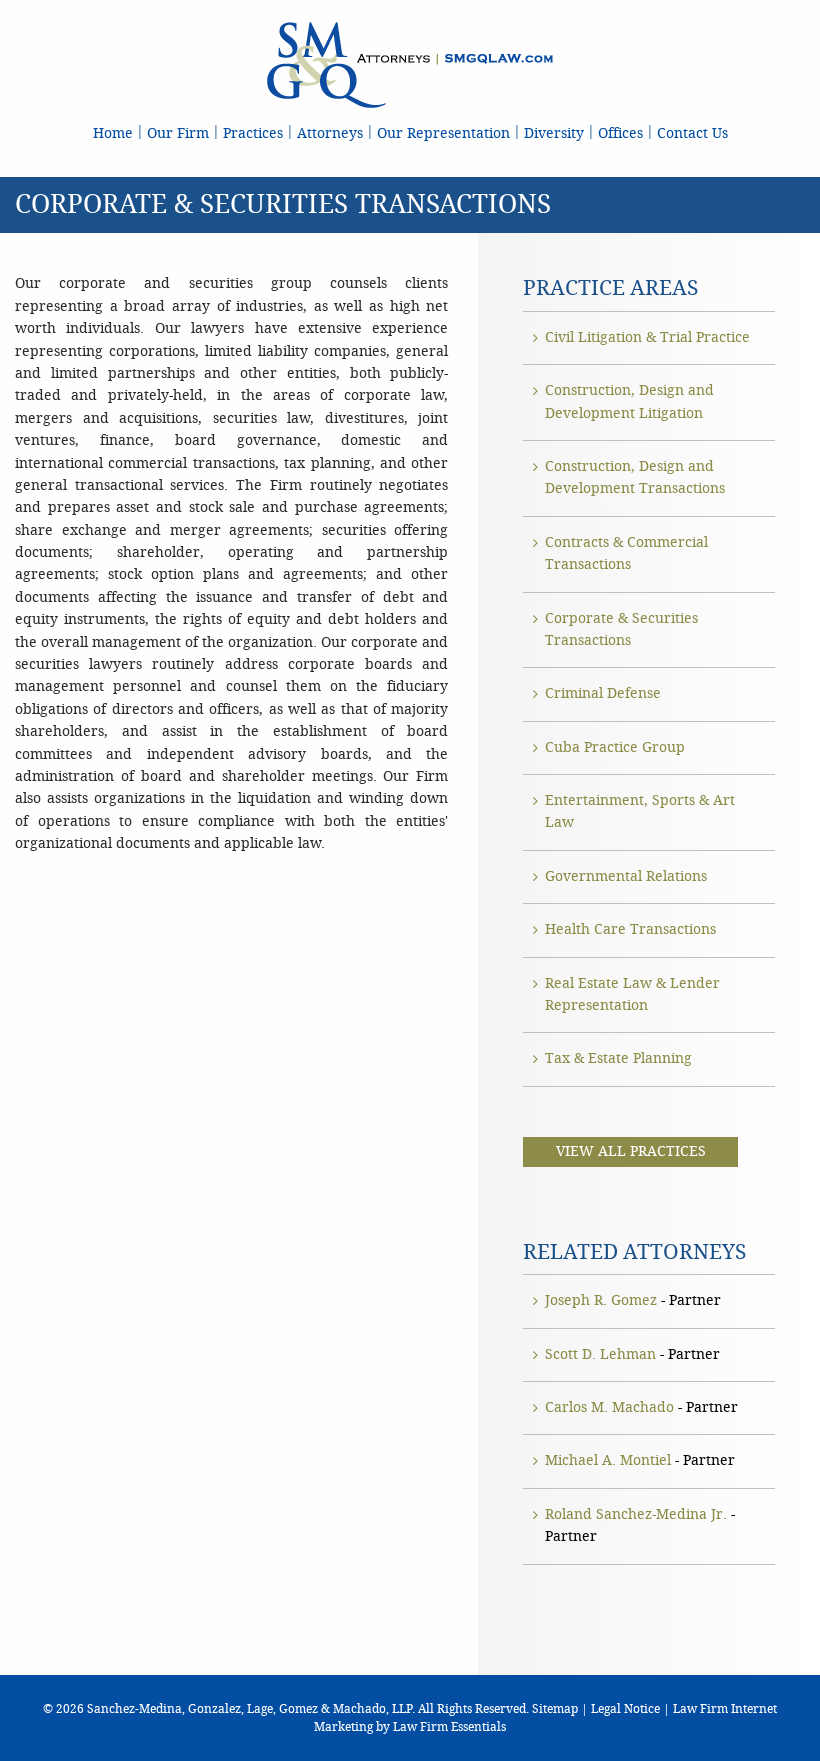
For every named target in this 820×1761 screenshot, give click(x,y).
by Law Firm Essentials (441, 1727)
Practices (253, 133)
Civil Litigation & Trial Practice (647, 337)
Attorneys (330, 133)
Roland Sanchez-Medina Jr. (636, 1514)
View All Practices (631, 1151)
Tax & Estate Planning (618, 1058)
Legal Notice (625, 1709)
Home (113, 133)
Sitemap (555, 1709)
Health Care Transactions (630, 929)
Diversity (554, 133)
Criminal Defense (603, 693)
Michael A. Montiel (608, 1460)
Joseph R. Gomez (601, 1300)
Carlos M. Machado (609, 1407)
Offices (620, 133)
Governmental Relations (626, 876)
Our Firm (178, 133)
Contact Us (692, 133)
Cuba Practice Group (615, 747)
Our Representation (443, 133)
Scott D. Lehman (600, 1354)
